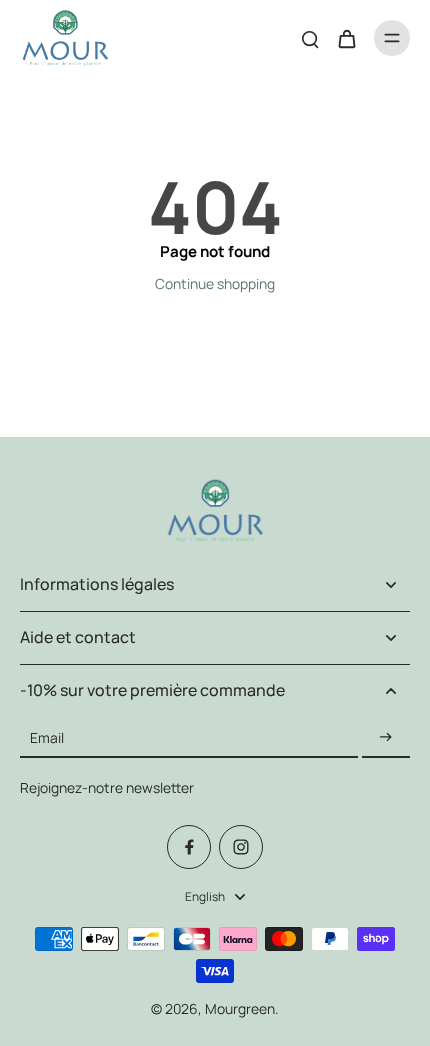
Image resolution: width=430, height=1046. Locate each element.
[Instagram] (241, 847)
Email (47, 737)
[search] (310, 38)
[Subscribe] (386, 737)
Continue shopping (215, 283)
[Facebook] (189, 847)
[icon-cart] (346, 38)
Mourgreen (240, 1008)
